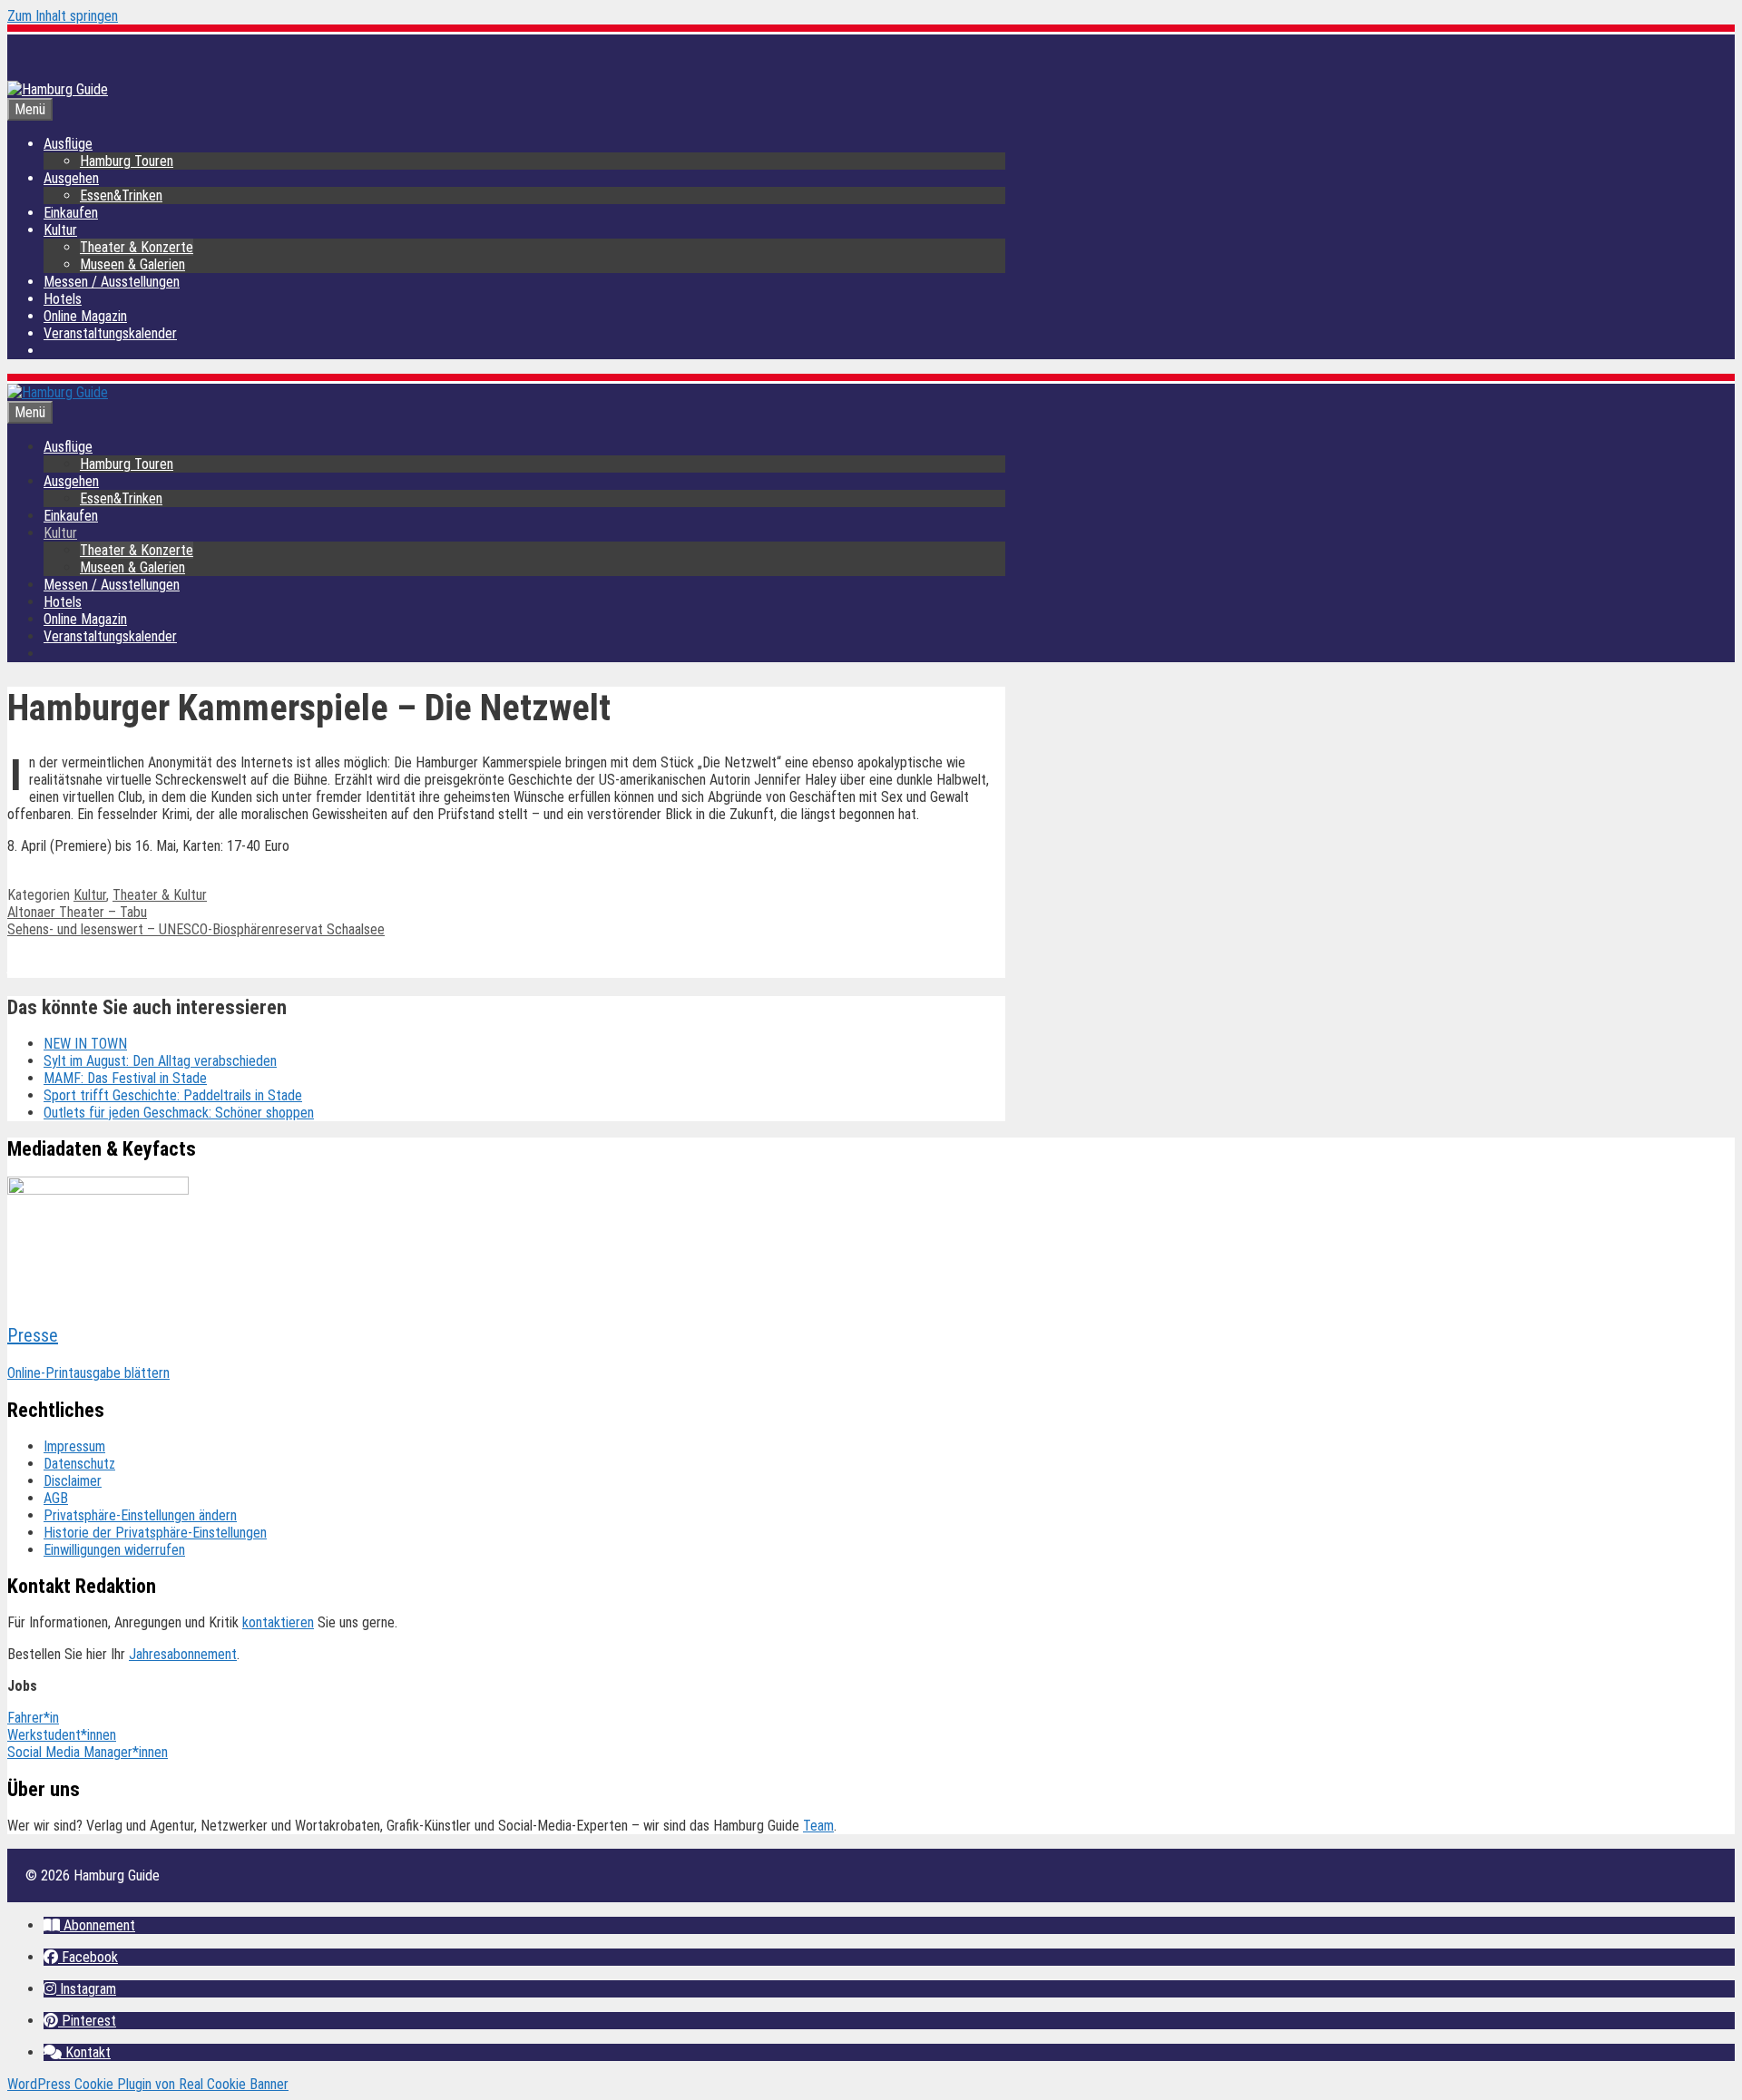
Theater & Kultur (160, 895)
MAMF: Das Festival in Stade (125, 1078)
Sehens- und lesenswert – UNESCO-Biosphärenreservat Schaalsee (196, 929)
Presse (33, 1335)
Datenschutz (79, 1464)
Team (818, 1826)
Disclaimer (73, 1481)
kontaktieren (278, 1622)
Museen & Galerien (132, 264)
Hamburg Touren (127, 161)
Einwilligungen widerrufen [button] (114, 1550)
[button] (89, 1925)
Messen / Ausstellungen (112, 282)
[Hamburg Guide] (58, 392)
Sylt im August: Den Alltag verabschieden (160, 1061)
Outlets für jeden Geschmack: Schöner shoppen (179, 1113)
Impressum (74, 1446)
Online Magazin (85, 316)
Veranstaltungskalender (110, 333)
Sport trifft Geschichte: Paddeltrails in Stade (173, 1095)
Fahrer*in (33, 1718)
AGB (56, 1498)
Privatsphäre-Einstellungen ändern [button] (140, 1515)
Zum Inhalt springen (63, 16)
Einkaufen (71, 213)
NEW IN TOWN (85, 1044)
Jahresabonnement (183, 1654)
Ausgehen (71, 178)
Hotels (63, 299)
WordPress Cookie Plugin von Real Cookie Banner (148, 2084)
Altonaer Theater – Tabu (77, 912)
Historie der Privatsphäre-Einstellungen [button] (155, 1533)
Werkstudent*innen (62, 1735)
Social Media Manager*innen (88, 1752)
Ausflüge (68, 144)
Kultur (60, 230)
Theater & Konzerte (137, 247)
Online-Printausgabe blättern (88, 1373)
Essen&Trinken (121, 195)
